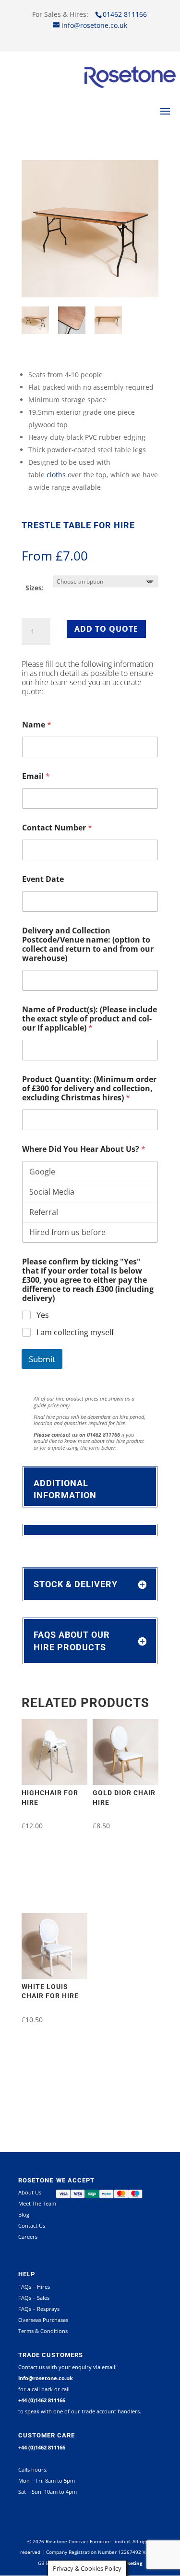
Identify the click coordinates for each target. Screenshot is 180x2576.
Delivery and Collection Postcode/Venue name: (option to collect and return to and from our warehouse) (88, 944)
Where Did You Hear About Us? (84, 1149)
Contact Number (57, 828)
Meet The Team (37, 2203)
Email (36, 776)
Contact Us (32, 2225)
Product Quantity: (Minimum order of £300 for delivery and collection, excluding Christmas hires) (89, 1089)
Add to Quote (106, 629)
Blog (24, 2214)
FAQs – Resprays (39, 2309)
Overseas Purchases (43, 2320)
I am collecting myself (75, 1333)
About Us (30, 2192)
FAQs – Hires (34, 2287)
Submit (42, 1359)
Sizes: (35, 588)
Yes (43, 1315)
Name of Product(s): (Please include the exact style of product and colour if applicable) (90, 1019)
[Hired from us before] (90, 1232)
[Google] (90, 1172)
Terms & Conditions (43, 2331)
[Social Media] (90, 1192)
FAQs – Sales (34, 2298)
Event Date (43, 879)
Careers (28, 2237)
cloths (56, 475)
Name (37, 725)
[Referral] (90, 1212)
